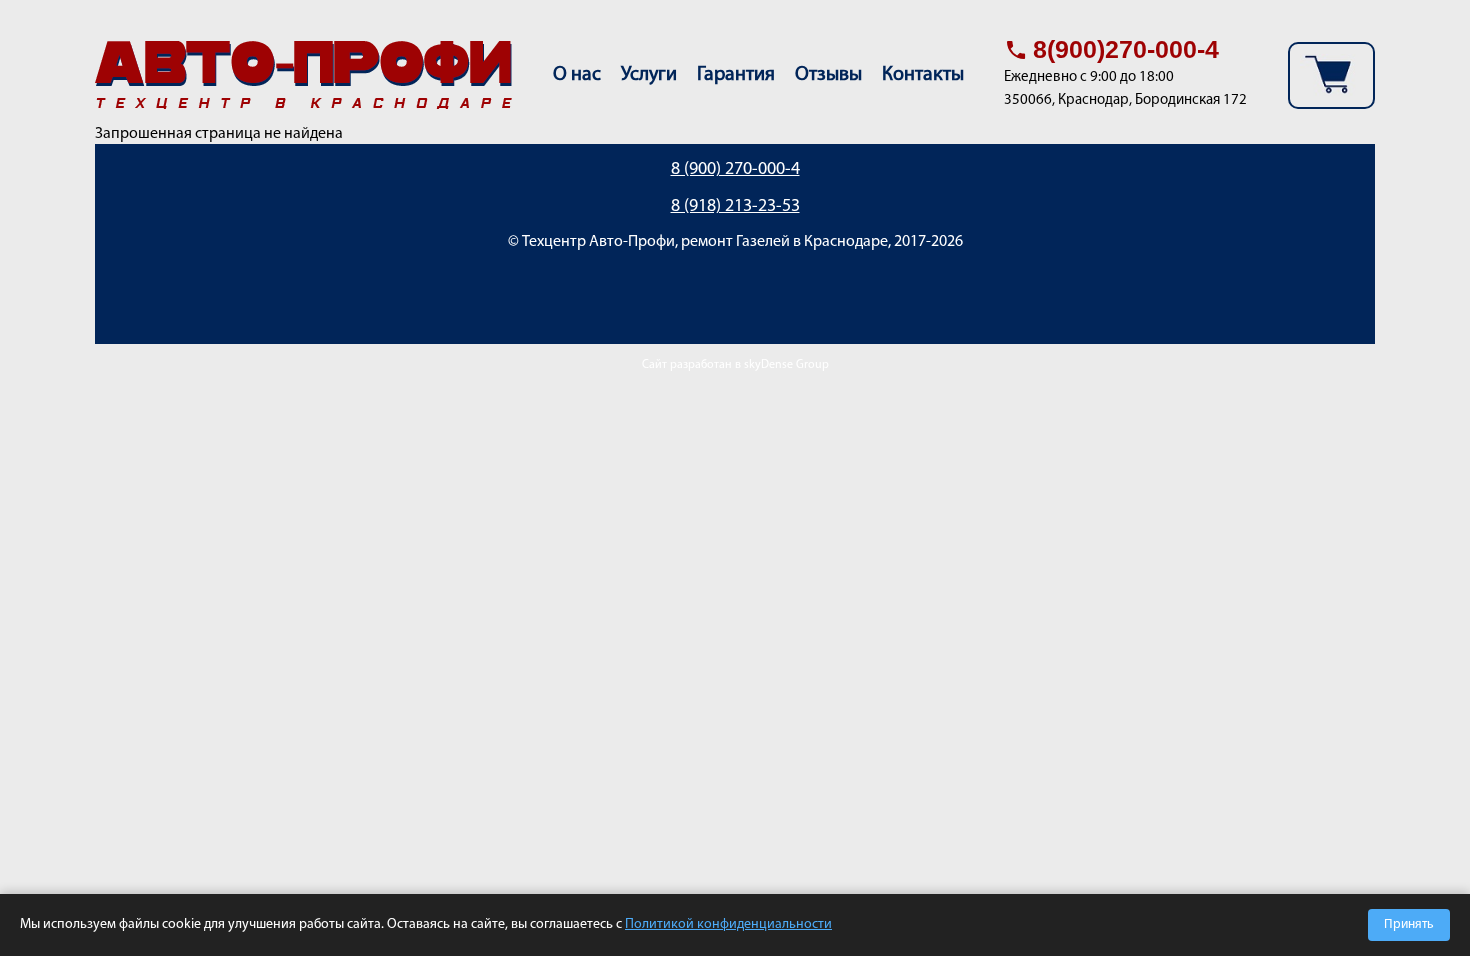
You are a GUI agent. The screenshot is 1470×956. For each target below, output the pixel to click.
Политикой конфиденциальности (728, 924)
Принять (1409, 924)
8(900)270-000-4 (1126, 49)
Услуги (649, 75)
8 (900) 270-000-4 (735, 170)
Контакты (923, 75)
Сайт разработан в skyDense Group (735, 365)
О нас (577, 75)
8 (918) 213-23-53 (735, 207)
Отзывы (828, 75)
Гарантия (736, 75)
